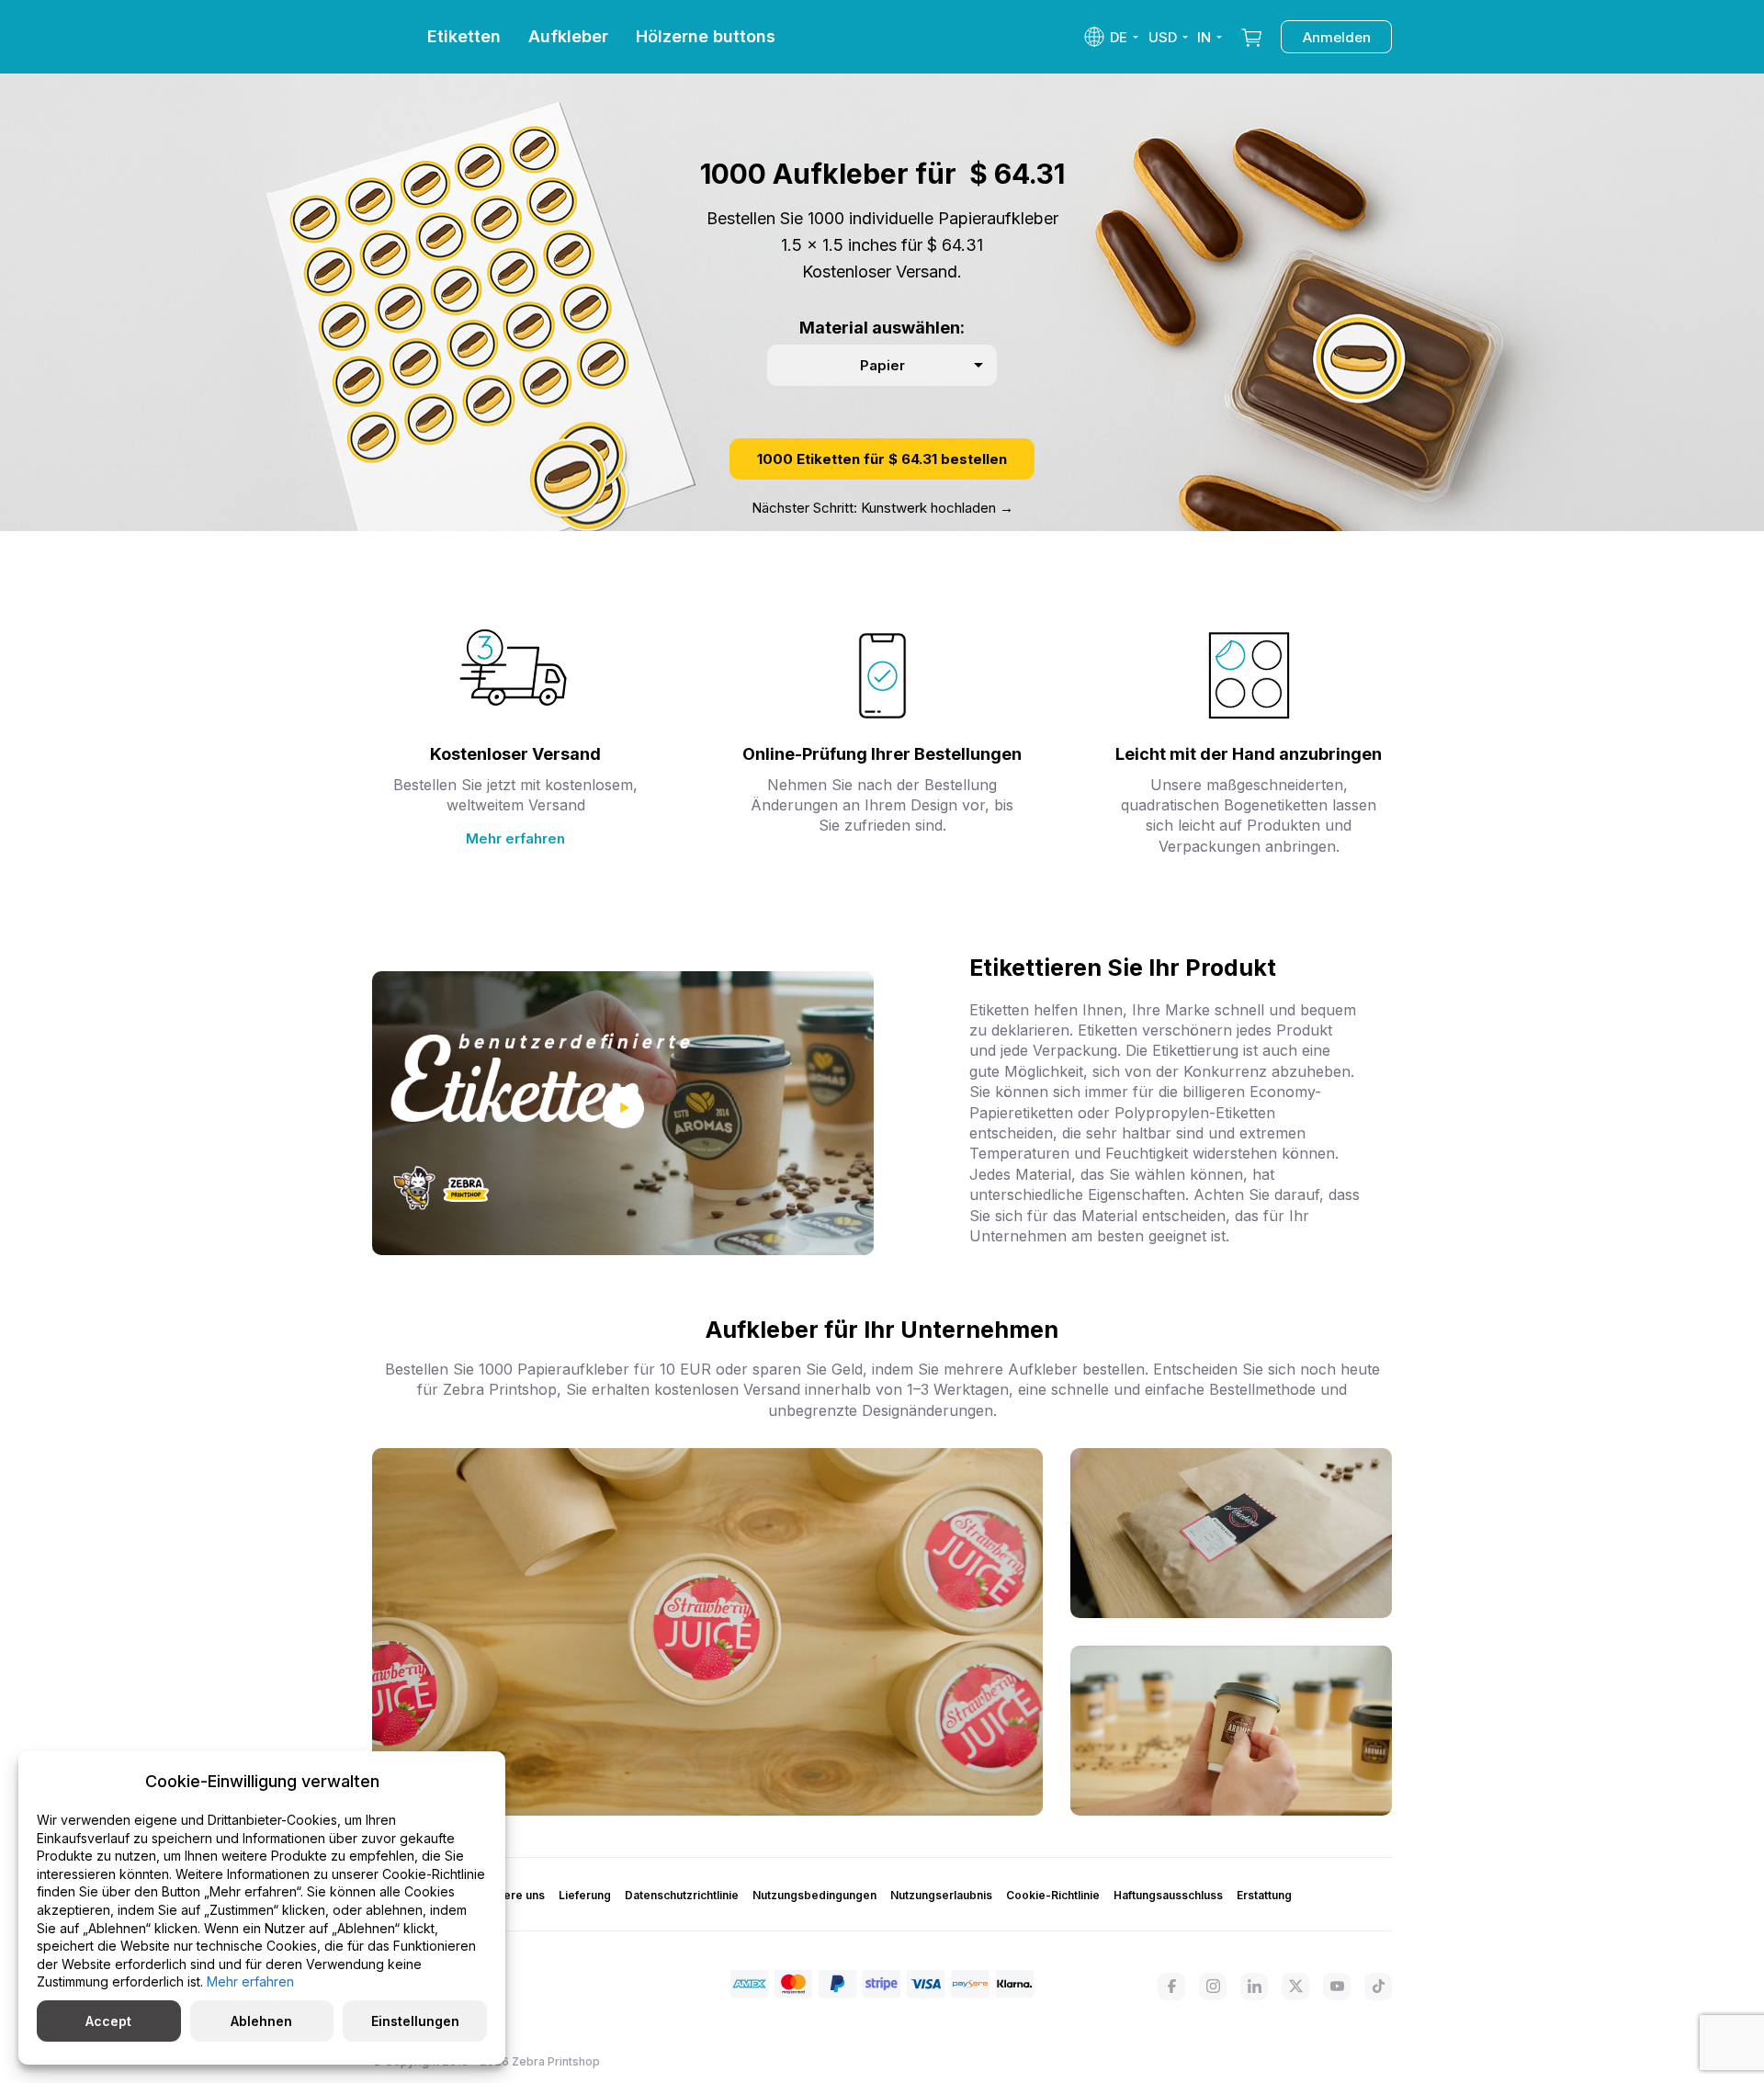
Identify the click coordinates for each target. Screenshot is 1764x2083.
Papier (882, 365)
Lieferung (585, 1895)
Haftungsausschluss (1168, 1895)
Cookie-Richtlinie (1053, 1895)
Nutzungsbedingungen (814, 1895)
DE (1119, 37)
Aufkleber (568, 36)
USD (1163, 37)
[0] (1251, 37)
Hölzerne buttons (706, 36)
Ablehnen (261, 2021)
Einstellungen (415, 2021)
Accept (108, 2021)
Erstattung (1264, 1895)
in (1204, 37)
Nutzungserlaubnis (941, 1895)
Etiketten (464, 36)
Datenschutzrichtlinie (682, 1895)
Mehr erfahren (515, 838)
